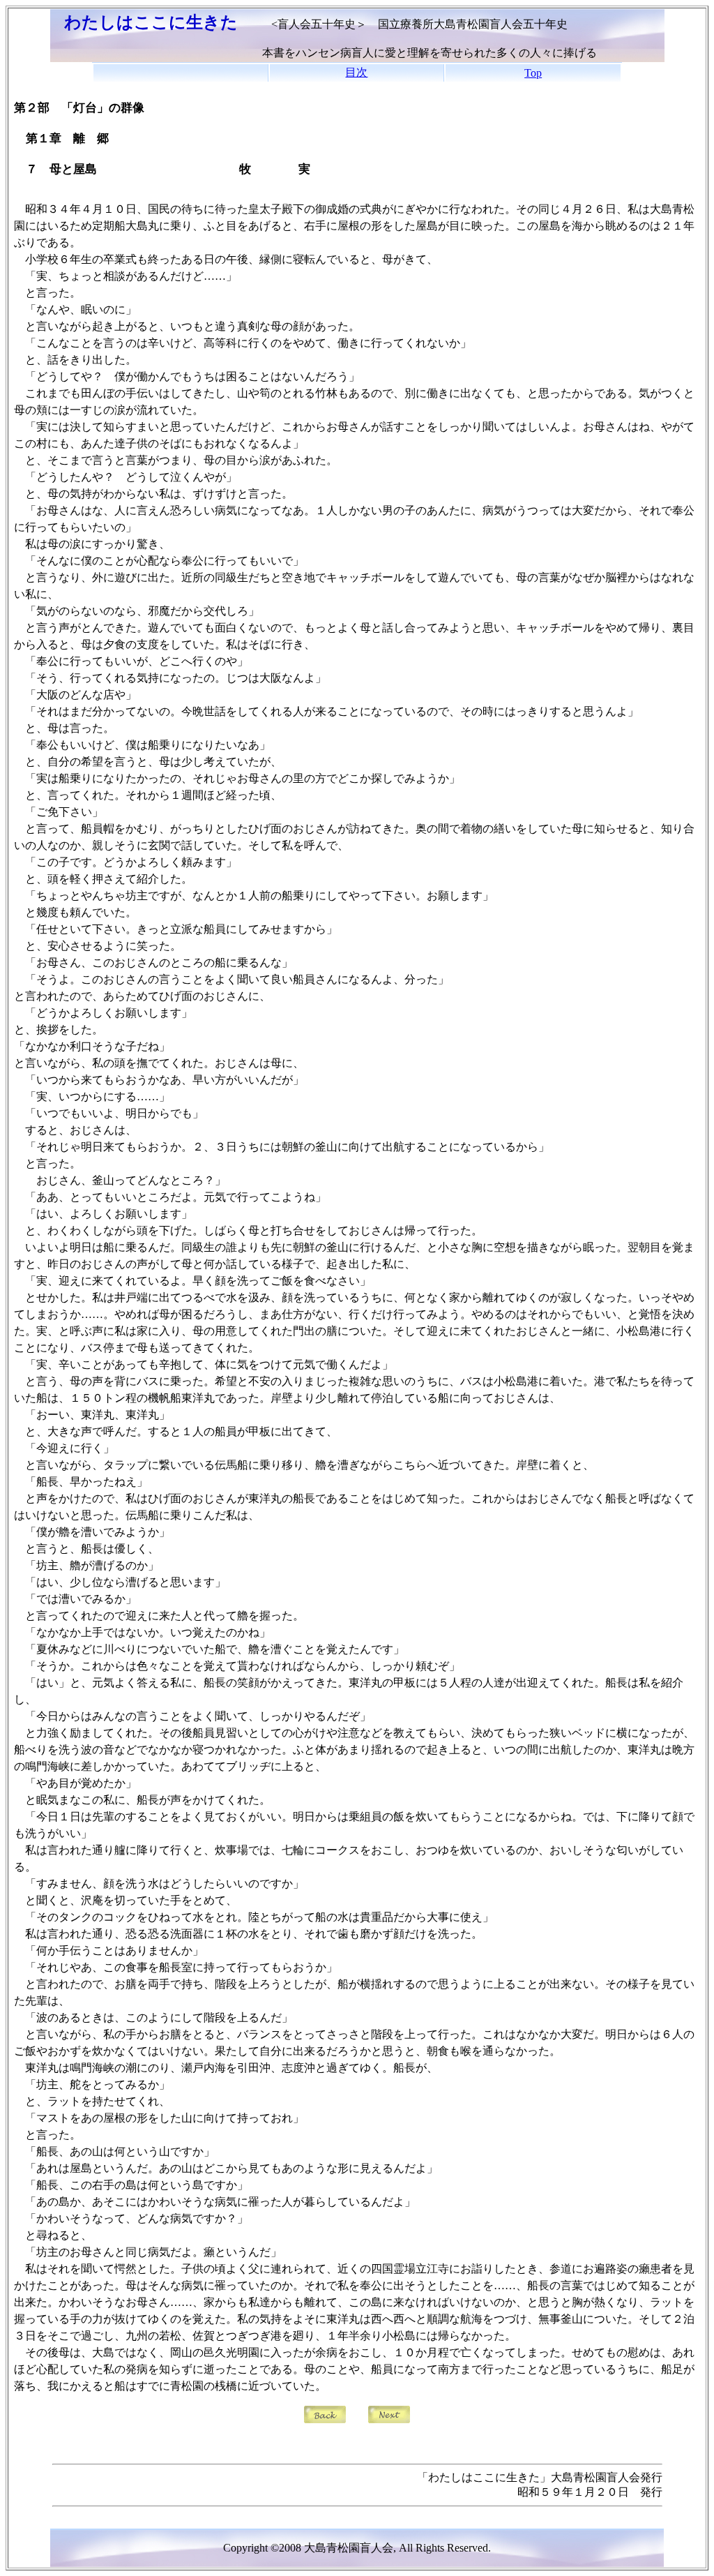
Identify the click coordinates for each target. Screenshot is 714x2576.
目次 (356, 72)
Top (533, 73)
